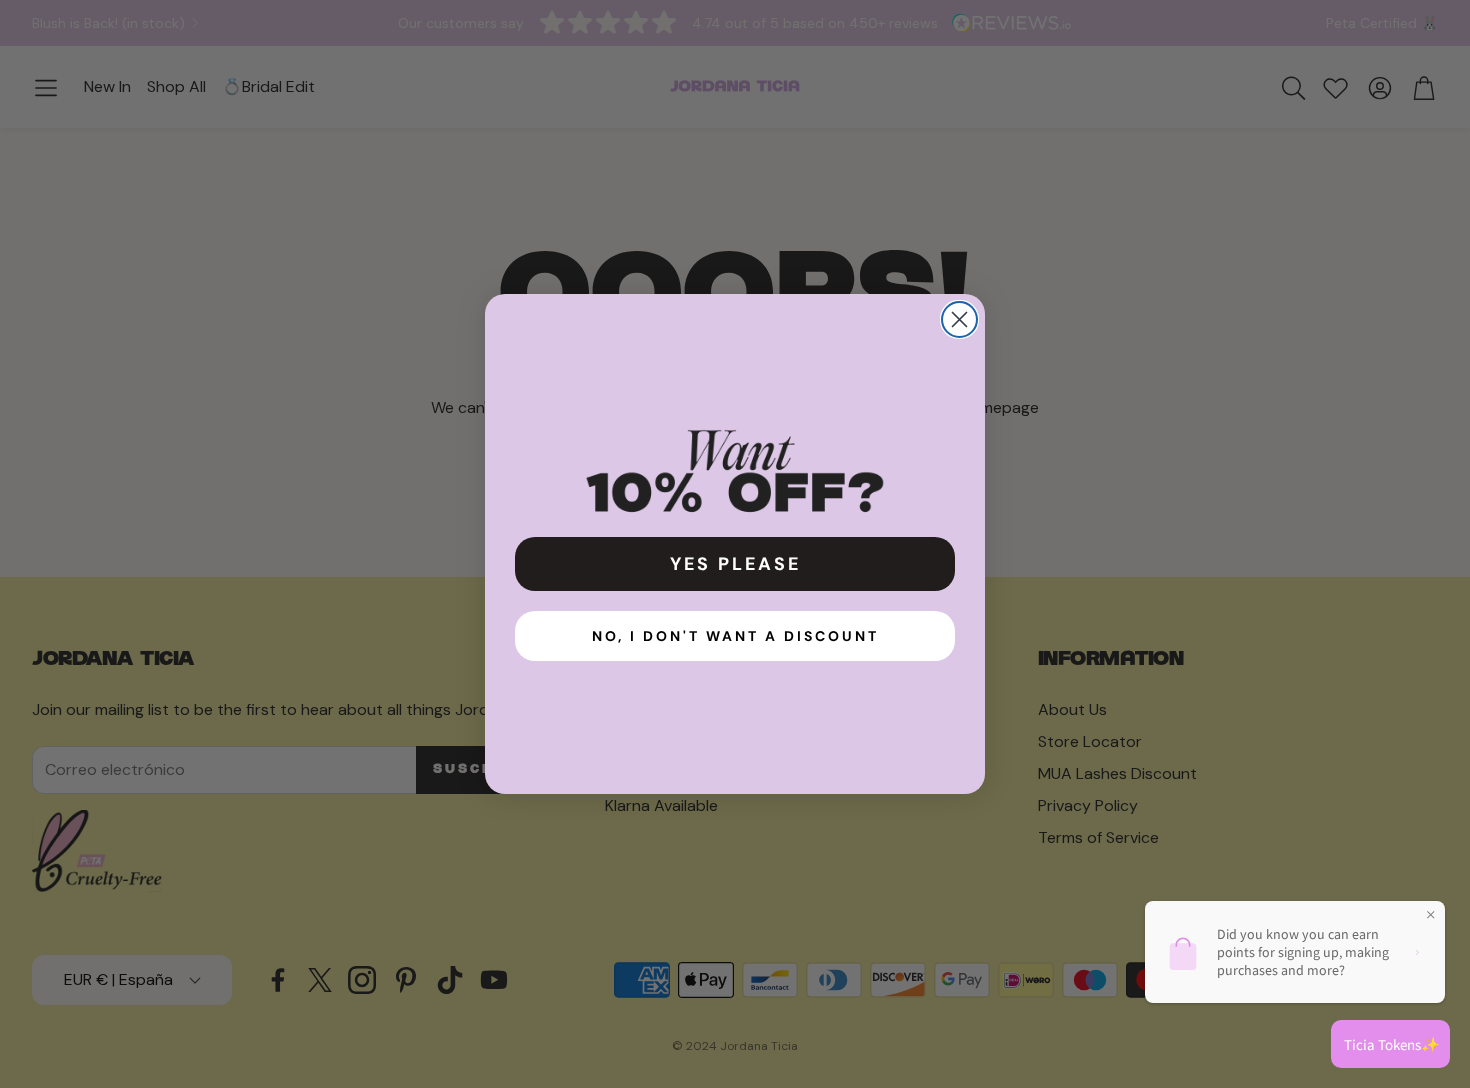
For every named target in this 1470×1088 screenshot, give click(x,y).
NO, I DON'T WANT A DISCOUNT (735, 636)
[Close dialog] (959, 319)
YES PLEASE (735, 564)
